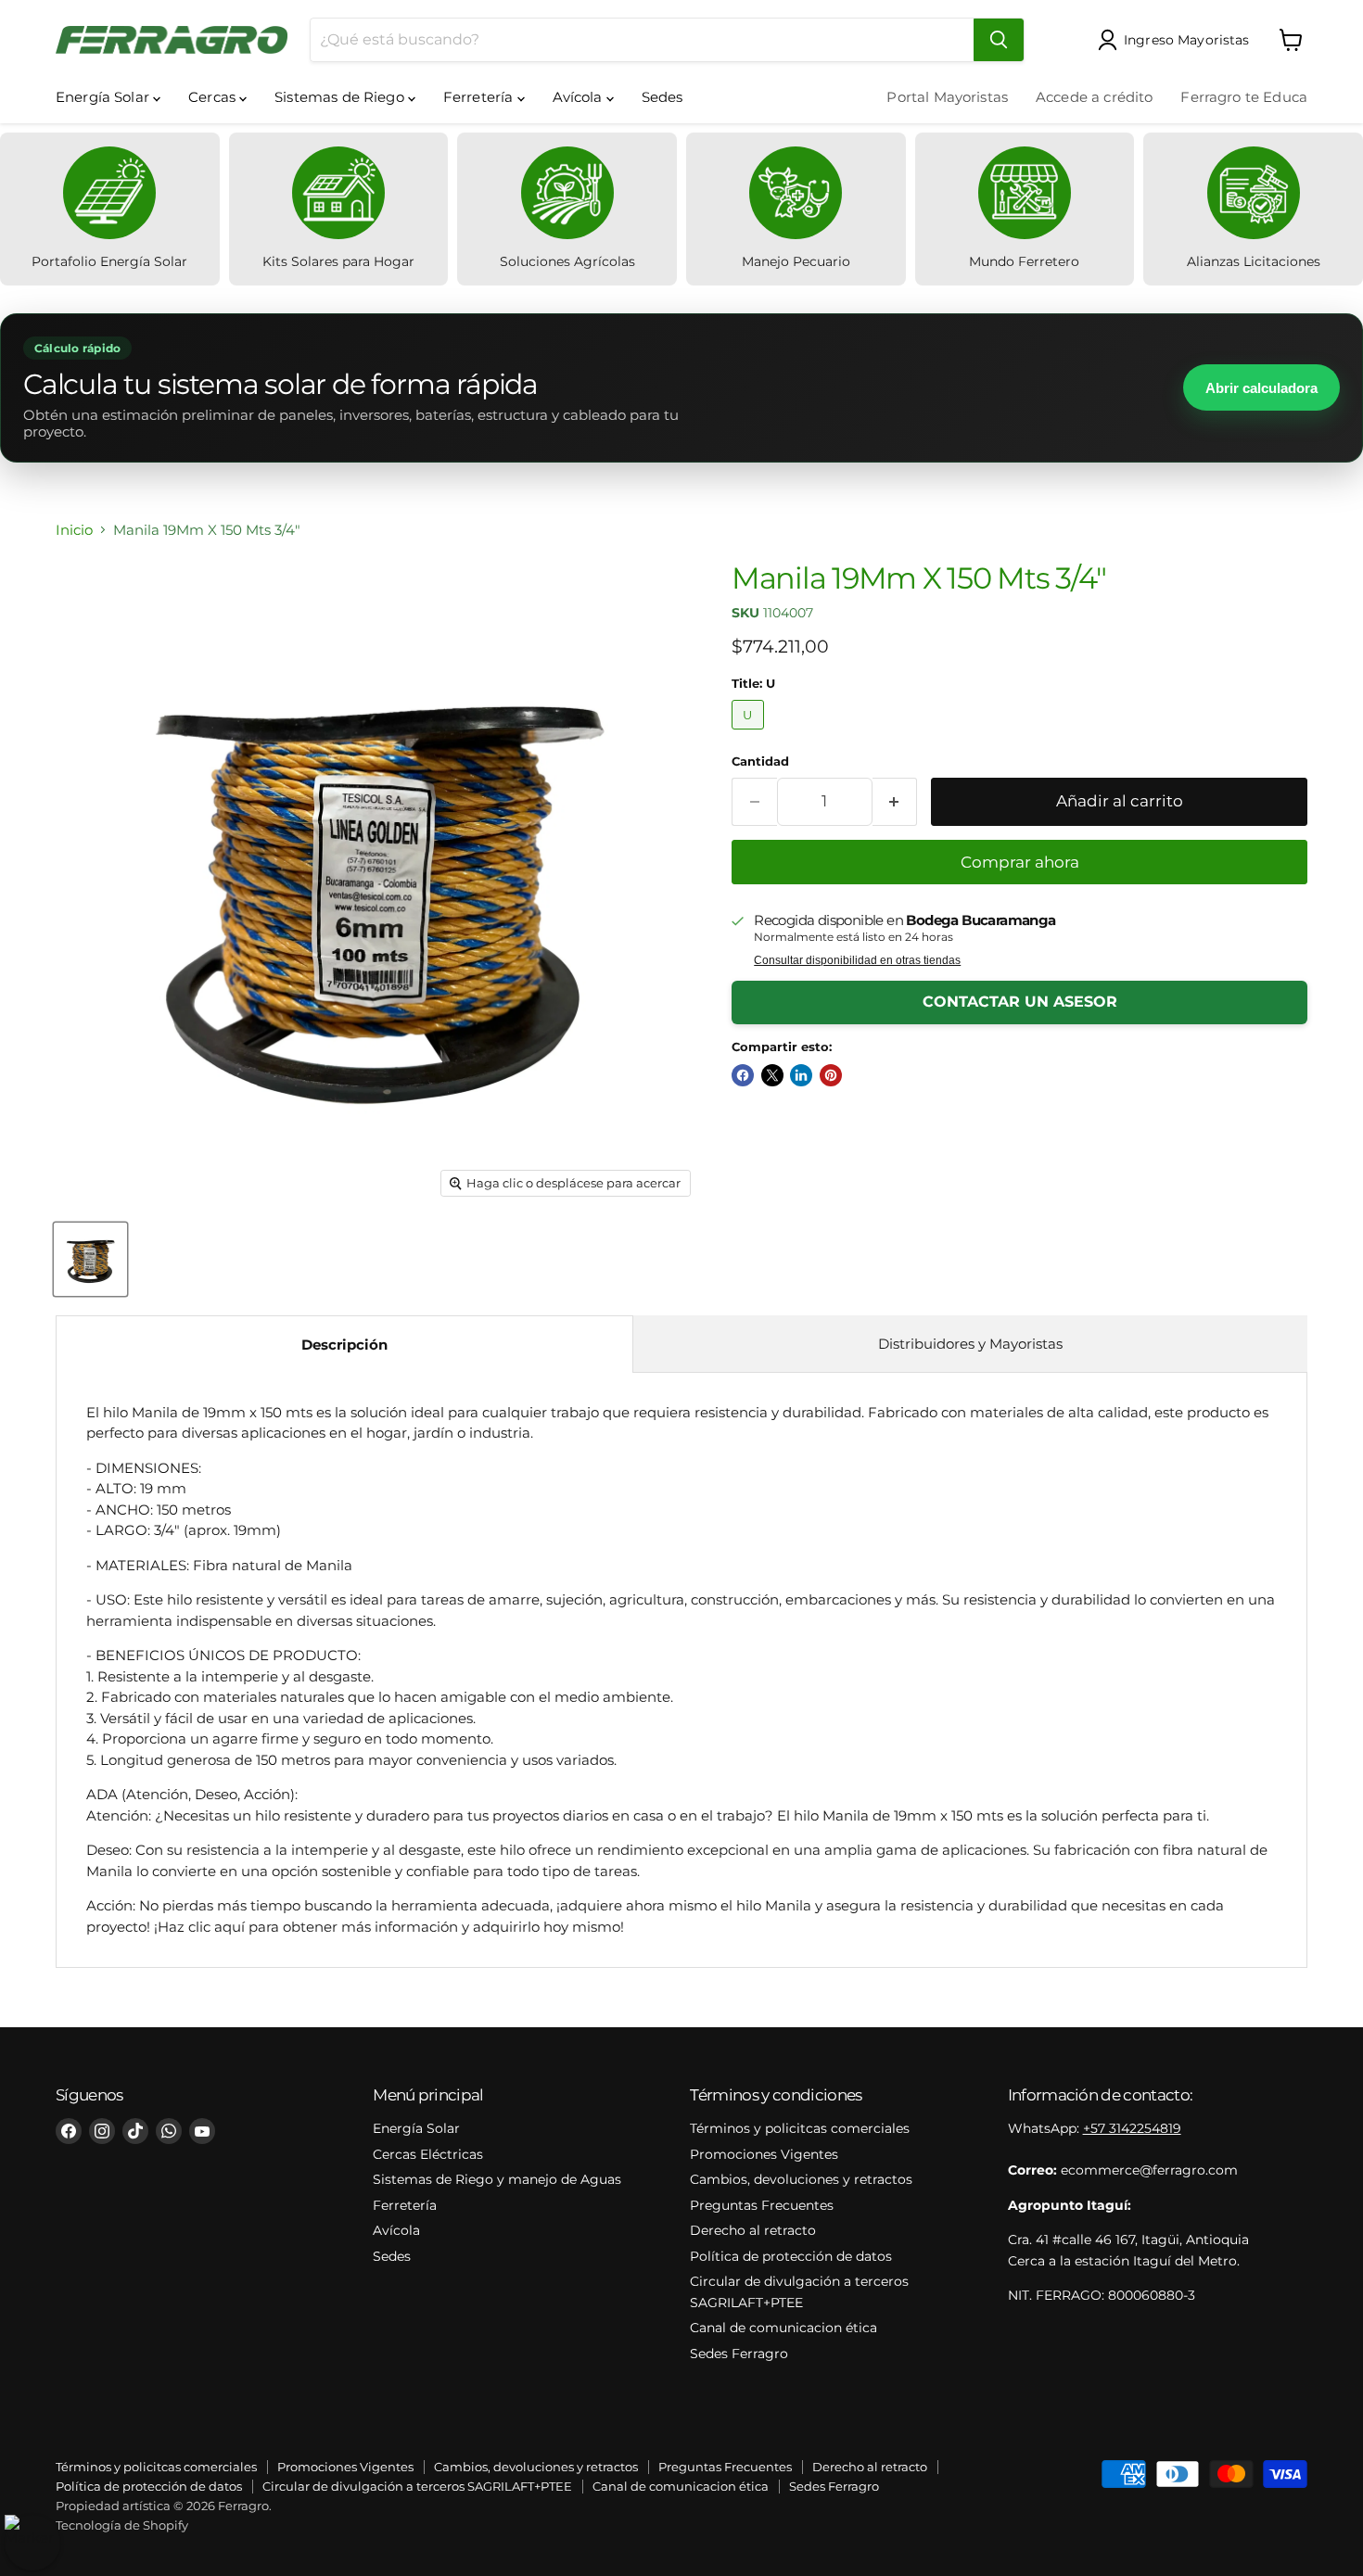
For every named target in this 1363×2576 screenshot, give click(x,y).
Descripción (344, 1345)
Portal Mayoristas (947, 97)
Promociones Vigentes (764, 2154)
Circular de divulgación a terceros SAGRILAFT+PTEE (417, 2486)
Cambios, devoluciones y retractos (801, 2179)
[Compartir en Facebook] (743, 1075)
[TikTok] (135, 2131)
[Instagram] (102, 2131)
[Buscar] (999, 40)
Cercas (214, 97)
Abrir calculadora (1261, 388)
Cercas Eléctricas (428, 2154)
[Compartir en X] (772, 1075)
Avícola (580, 97)
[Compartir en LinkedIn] (801, 1075)
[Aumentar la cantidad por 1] (895, 801)
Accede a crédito (1094, 97)
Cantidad (760, 761)
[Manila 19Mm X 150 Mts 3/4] (90, 1259)
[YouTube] (202, 2131)
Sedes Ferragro (739, 2354)
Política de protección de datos (791, 2256)
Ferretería (480, 97)
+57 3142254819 (1132, 2128)
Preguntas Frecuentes (762, 2205)
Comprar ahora (1020, 862)
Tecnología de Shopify (122, 2525)
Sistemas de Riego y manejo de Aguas (497, 2179)
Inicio (74, 530)
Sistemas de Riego (341, 97)
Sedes (662, 97)
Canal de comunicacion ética (783, 2328)
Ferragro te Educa (1244, 97)
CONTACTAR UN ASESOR (1020, 1002)
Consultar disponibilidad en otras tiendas (857, 960)
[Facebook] (69, 2131)
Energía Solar (104, 97)
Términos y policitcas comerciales (800, 2128)
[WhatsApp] (169, 2131)
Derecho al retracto (753, 2230)
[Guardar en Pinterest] (831, 1075)
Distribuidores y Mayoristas (970, 1344)
